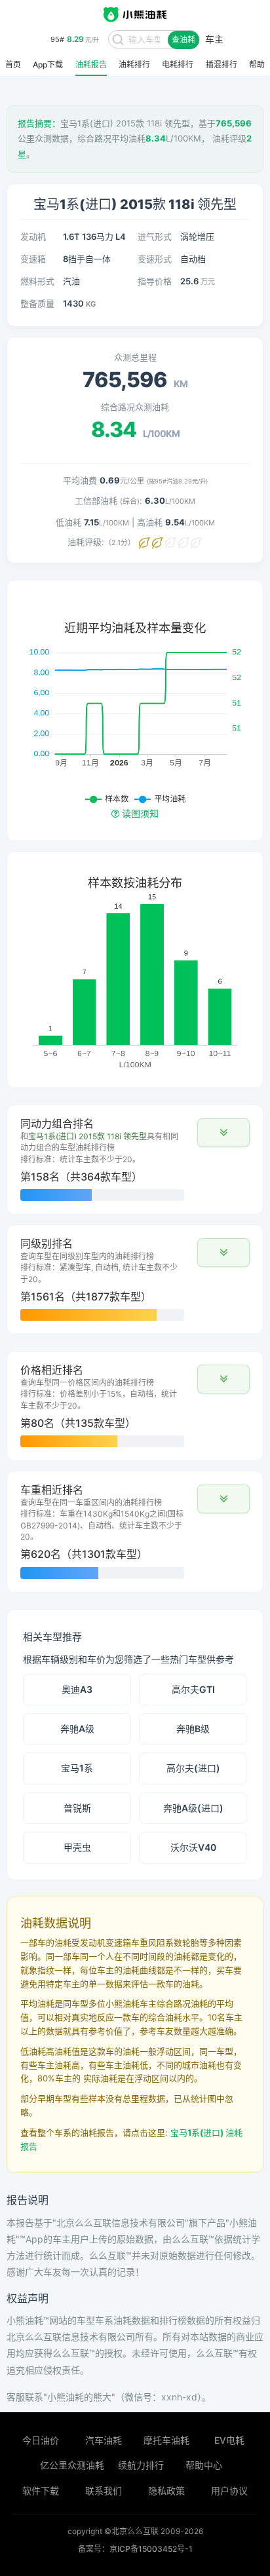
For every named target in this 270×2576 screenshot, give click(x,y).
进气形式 (155, 237)
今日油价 (41, 2440)
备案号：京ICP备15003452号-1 (135, 2549)
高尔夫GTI (193, 1689)
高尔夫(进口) (193, 1768)
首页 (13, 65)
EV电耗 (229, 2440)
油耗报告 (91, 65)
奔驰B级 (193, 1729)
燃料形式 (37, 281)
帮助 (257, 65)
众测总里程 (135, 357)
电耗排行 (178, 65)
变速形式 (155, 259)
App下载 (48, 65)
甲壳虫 (77, 1847)
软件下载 (41, 2491)
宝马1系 (77, 1768)
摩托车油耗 (166, 2440)
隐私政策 (166, 2491)
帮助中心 (204, 2465)
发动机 (33, 237)
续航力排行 (141, 2465)
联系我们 (104, 2491)
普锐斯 (77, 1808)
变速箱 (33, 259)
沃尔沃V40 (193, 1847)
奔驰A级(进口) (193, 1808)
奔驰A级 (77, 1729)
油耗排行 (134, 65)
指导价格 (155, 281)
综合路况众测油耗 (135, 407)
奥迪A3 (77, 1689)
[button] (223, 1133)
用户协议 (229, 2491)
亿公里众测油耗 (72, 2465)
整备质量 (37, 303)
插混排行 (222, 65)
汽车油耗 (104, 2440)
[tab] (135, 1160)
